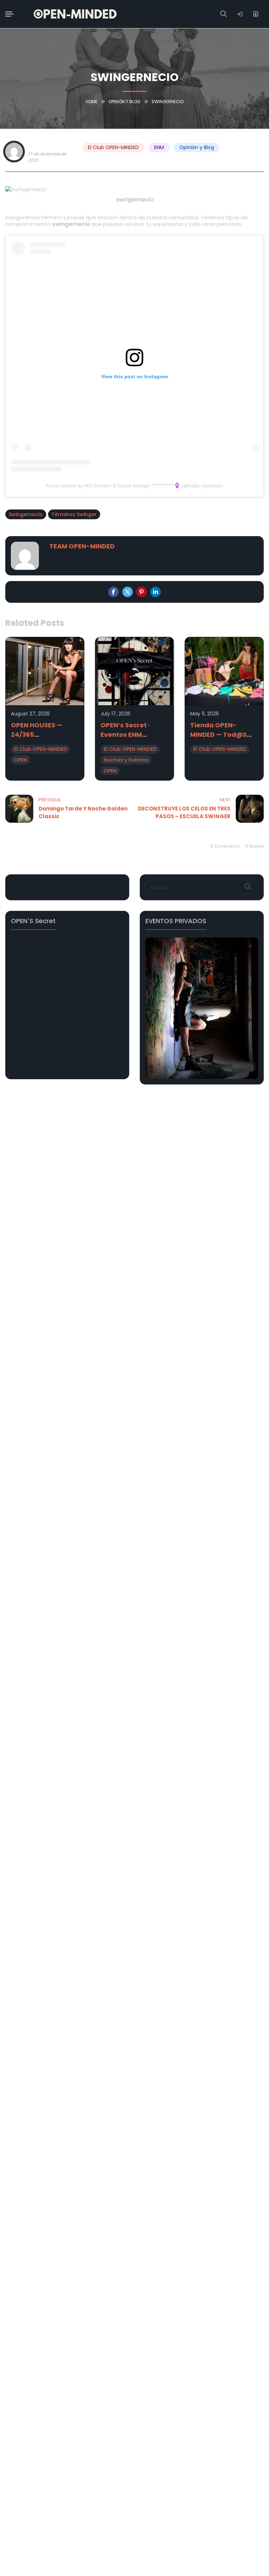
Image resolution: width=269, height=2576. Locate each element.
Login (240, 14)
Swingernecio (26, 514)
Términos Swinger (74, 514)
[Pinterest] (142, 592)
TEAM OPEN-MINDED (53, 146)
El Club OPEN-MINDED (113, 147)
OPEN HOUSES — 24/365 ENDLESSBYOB (37, 735)
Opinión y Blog (125, 102)
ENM (159, 147)
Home (92, 102)
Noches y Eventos (126, 760)
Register (256, 14)
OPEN (20, 760)
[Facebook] (113, 592)
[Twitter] (127, 592)
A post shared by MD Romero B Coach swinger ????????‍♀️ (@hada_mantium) (134, 486)
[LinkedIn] (156, 592)
